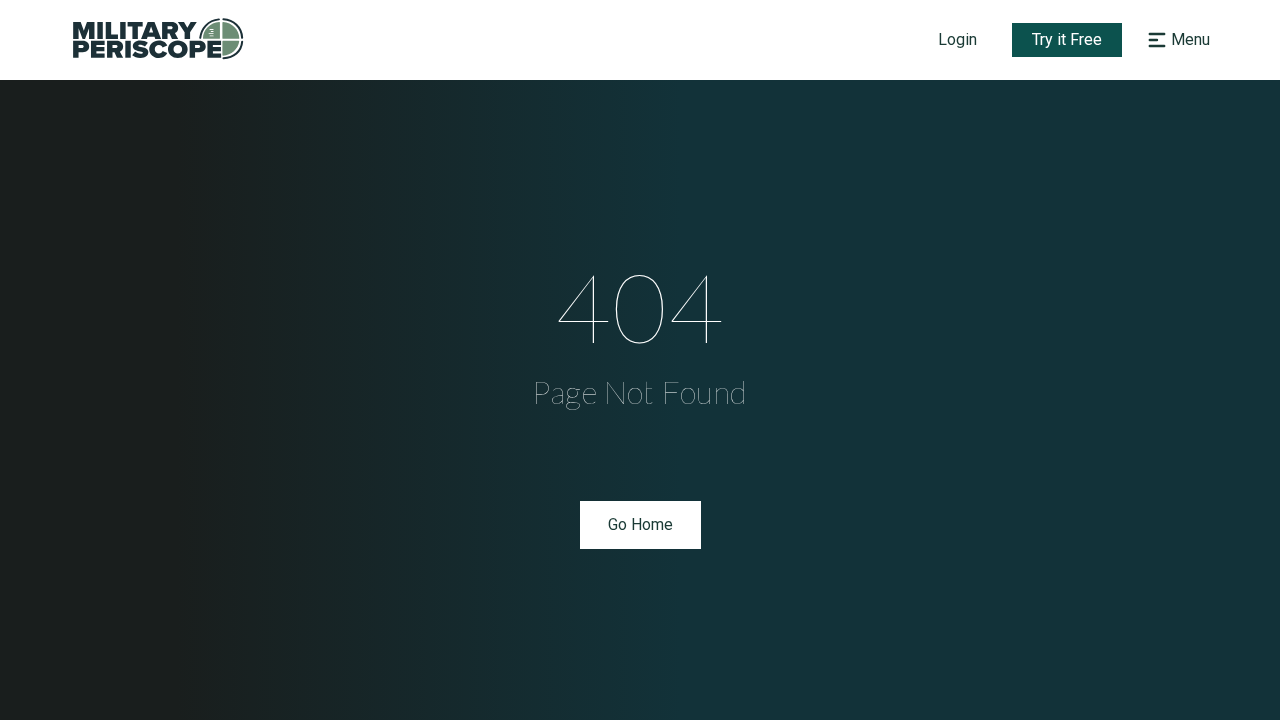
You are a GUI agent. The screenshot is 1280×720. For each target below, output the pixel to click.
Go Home (640, 524)
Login (957, 39)
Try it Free (1067, 39)
